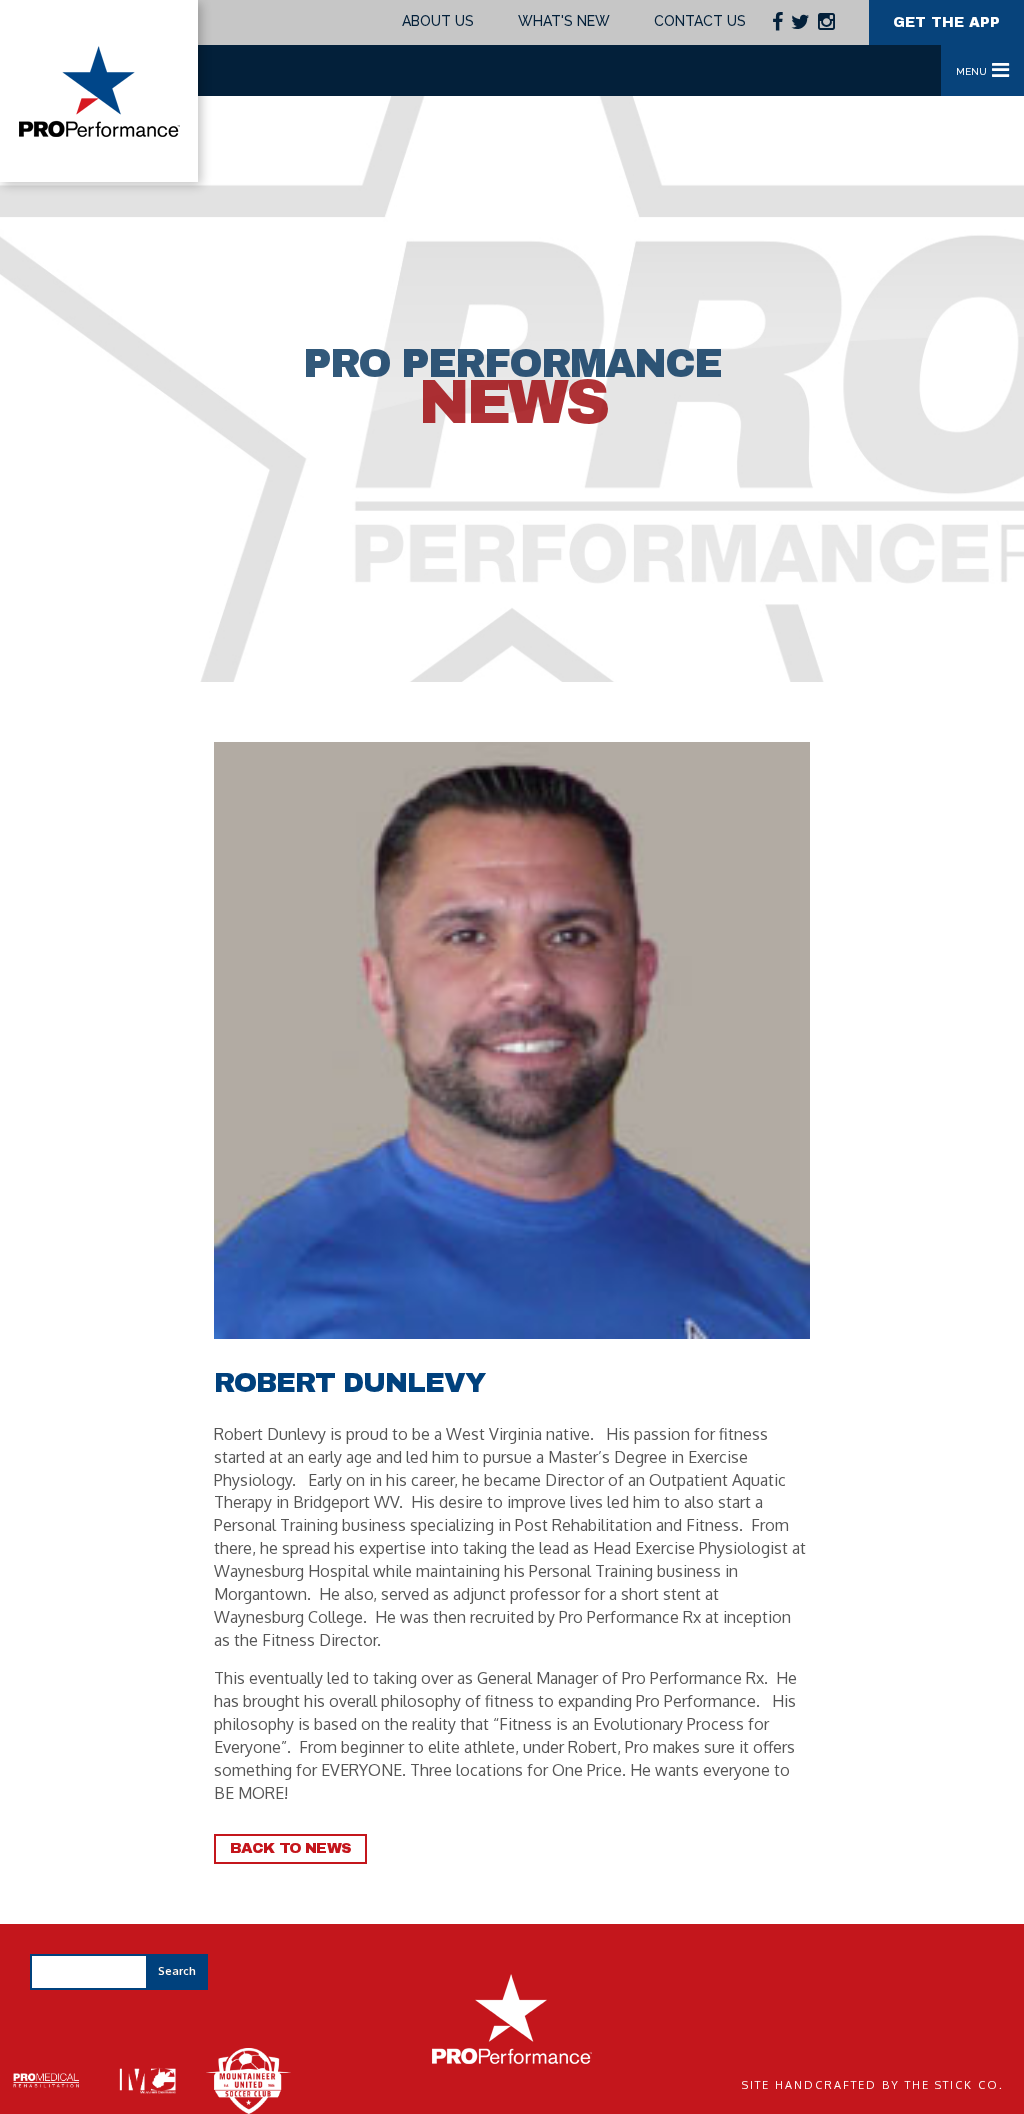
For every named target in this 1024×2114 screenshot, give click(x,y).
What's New (564, 21)
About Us (438, 21)
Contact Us (700, 21)
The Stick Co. (954, 2085)
